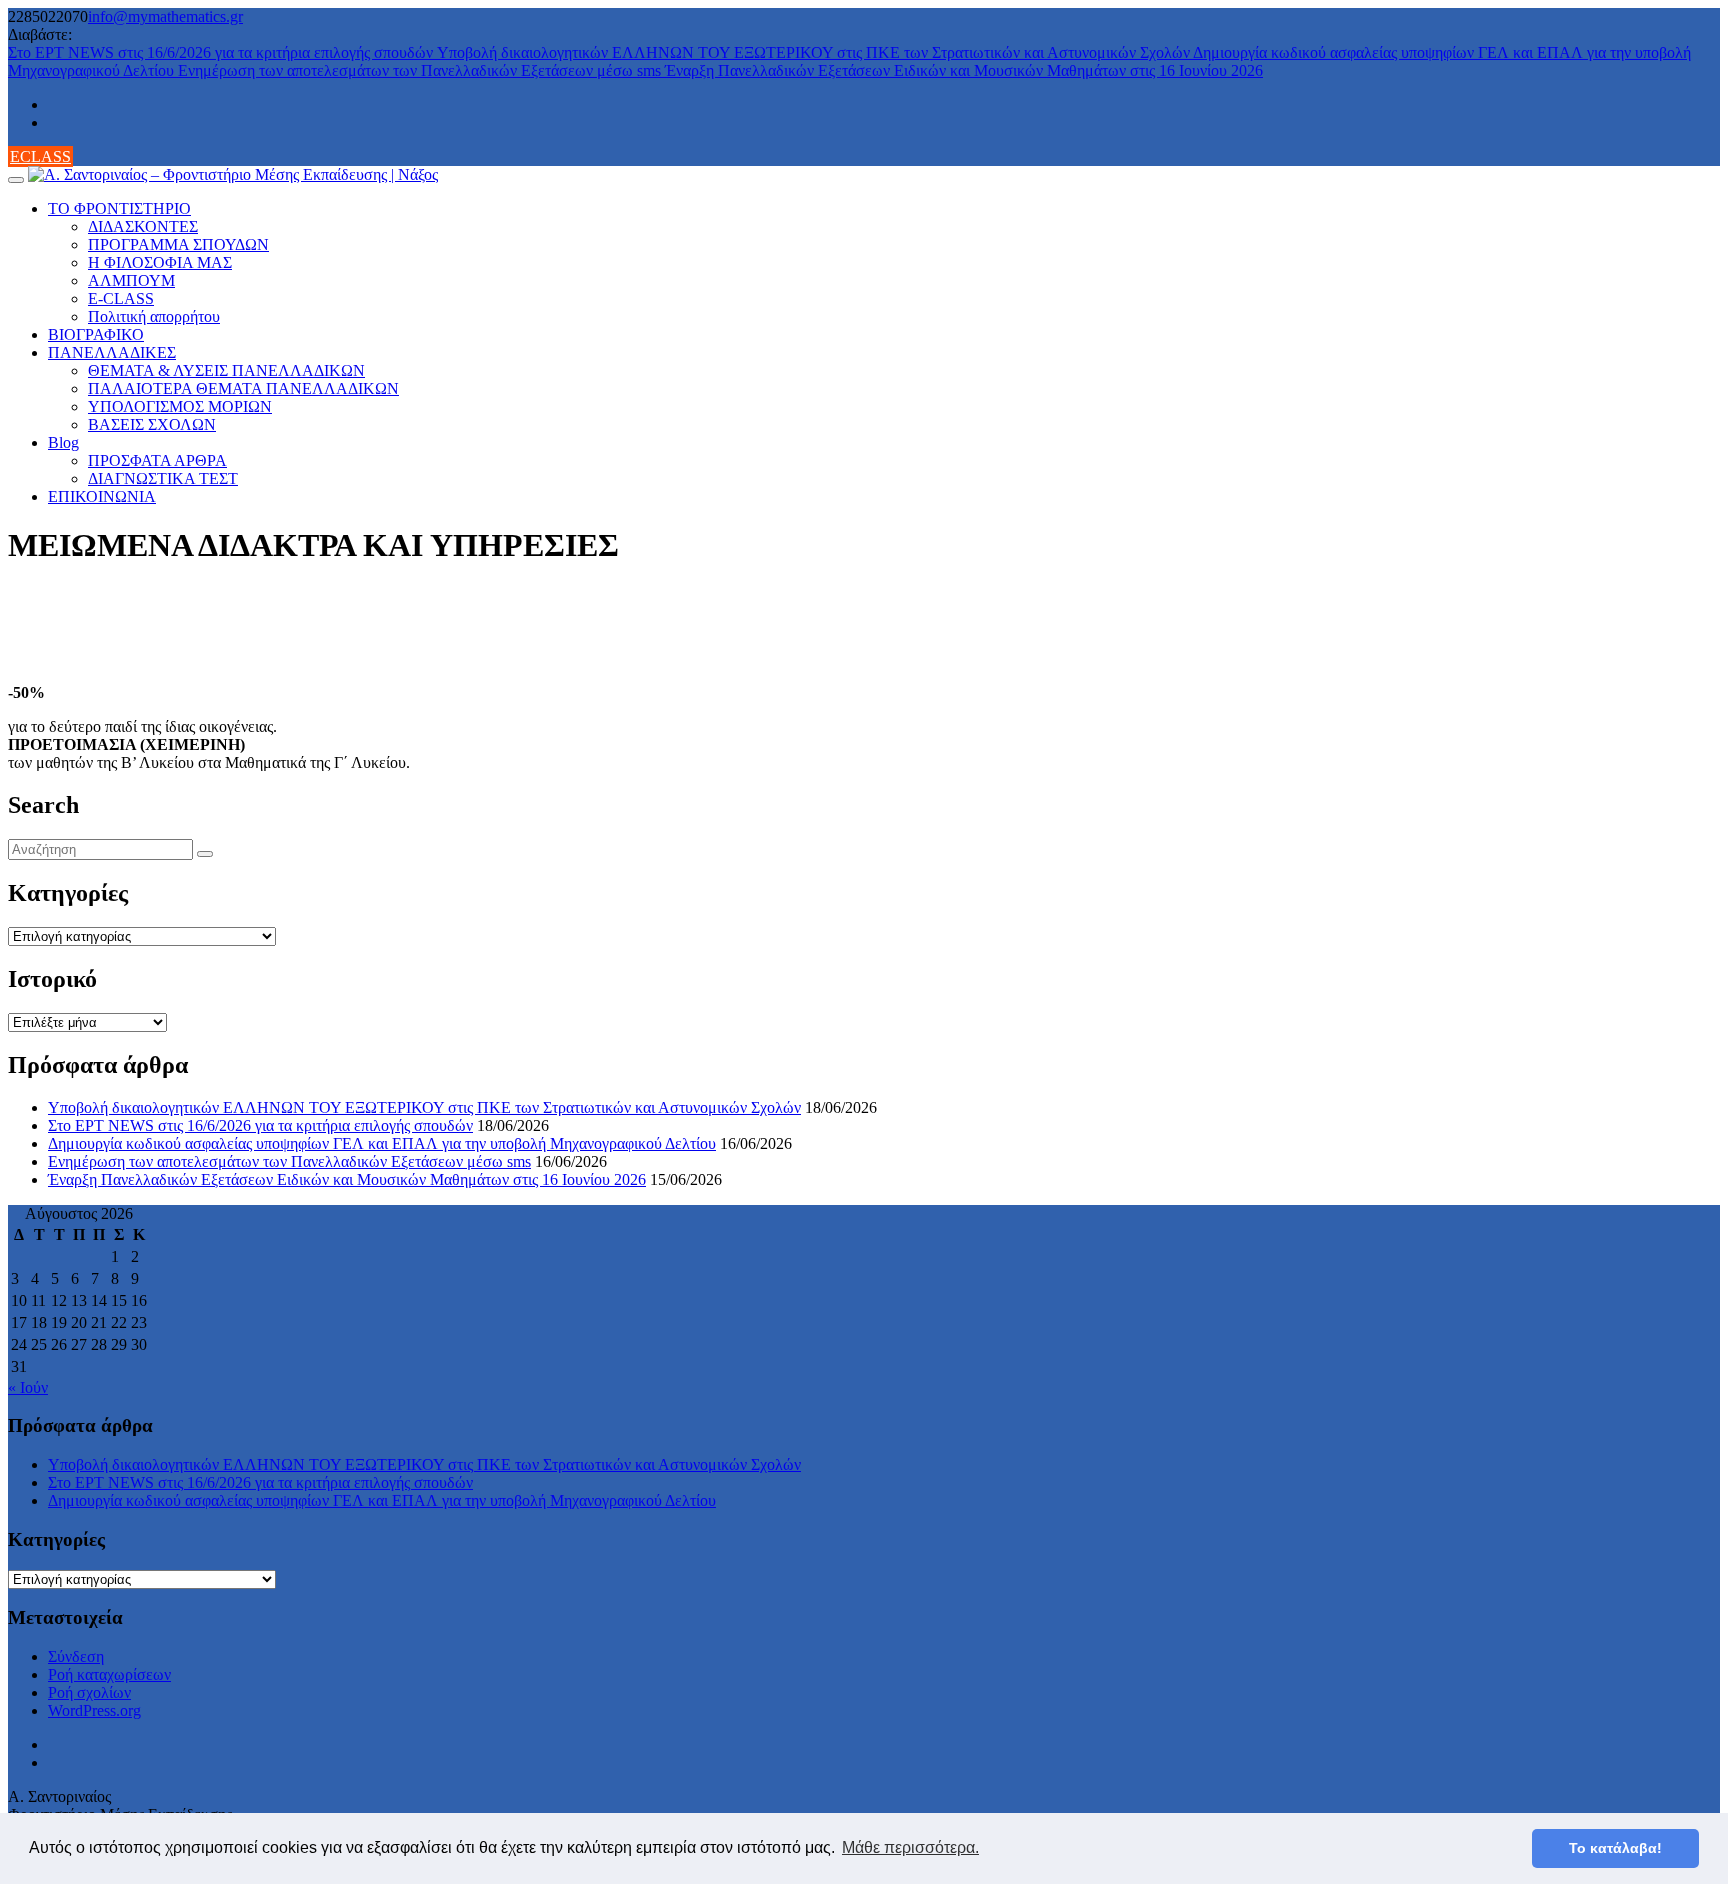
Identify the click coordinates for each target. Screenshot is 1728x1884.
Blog (63, 442)
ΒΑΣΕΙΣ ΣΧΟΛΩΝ (152, 424)
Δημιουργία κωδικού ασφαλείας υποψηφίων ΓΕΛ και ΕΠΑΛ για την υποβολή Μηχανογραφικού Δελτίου (382, 1143)
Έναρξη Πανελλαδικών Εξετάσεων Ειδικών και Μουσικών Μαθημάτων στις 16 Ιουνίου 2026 (964, 70)
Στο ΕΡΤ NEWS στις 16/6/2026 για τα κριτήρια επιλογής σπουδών (222, 52)
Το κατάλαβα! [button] (1615, 1848)
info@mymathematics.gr (165, 16)
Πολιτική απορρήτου (154, 316)
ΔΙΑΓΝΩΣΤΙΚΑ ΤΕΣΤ (163, 478)
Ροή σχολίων (89, 1692)
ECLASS (40, 156)
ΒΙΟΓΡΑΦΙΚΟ (96, 334)
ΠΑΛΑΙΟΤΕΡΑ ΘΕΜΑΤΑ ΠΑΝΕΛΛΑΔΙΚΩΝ (243, 388)
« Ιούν (28, 1387)
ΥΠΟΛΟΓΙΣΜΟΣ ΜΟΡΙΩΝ (180, 406)
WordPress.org (94, 1710)
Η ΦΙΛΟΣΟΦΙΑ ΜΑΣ (160, 262)
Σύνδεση (76, 1656)
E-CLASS (121, 298)
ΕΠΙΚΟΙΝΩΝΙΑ (102, 496)
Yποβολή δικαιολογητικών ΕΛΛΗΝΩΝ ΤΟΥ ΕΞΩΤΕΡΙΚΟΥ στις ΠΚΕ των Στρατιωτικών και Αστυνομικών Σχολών (815, 52)
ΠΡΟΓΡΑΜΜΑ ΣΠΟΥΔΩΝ (178, 244)
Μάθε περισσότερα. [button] (910, 1847)
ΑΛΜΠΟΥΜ (131, 280)
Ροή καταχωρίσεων (109, 1674)
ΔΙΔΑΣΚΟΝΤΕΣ (143, 226)
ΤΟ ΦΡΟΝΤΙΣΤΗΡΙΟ (119, 208)
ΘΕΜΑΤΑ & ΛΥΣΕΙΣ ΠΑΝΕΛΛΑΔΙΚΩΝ (226, 370)
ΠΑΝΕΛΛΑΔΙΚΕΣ (112, 352)
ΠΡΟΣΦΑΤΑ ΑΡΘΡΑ (157, 460)
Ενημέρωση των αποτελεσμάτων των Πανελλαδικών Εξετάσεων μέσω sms (421, 70)
